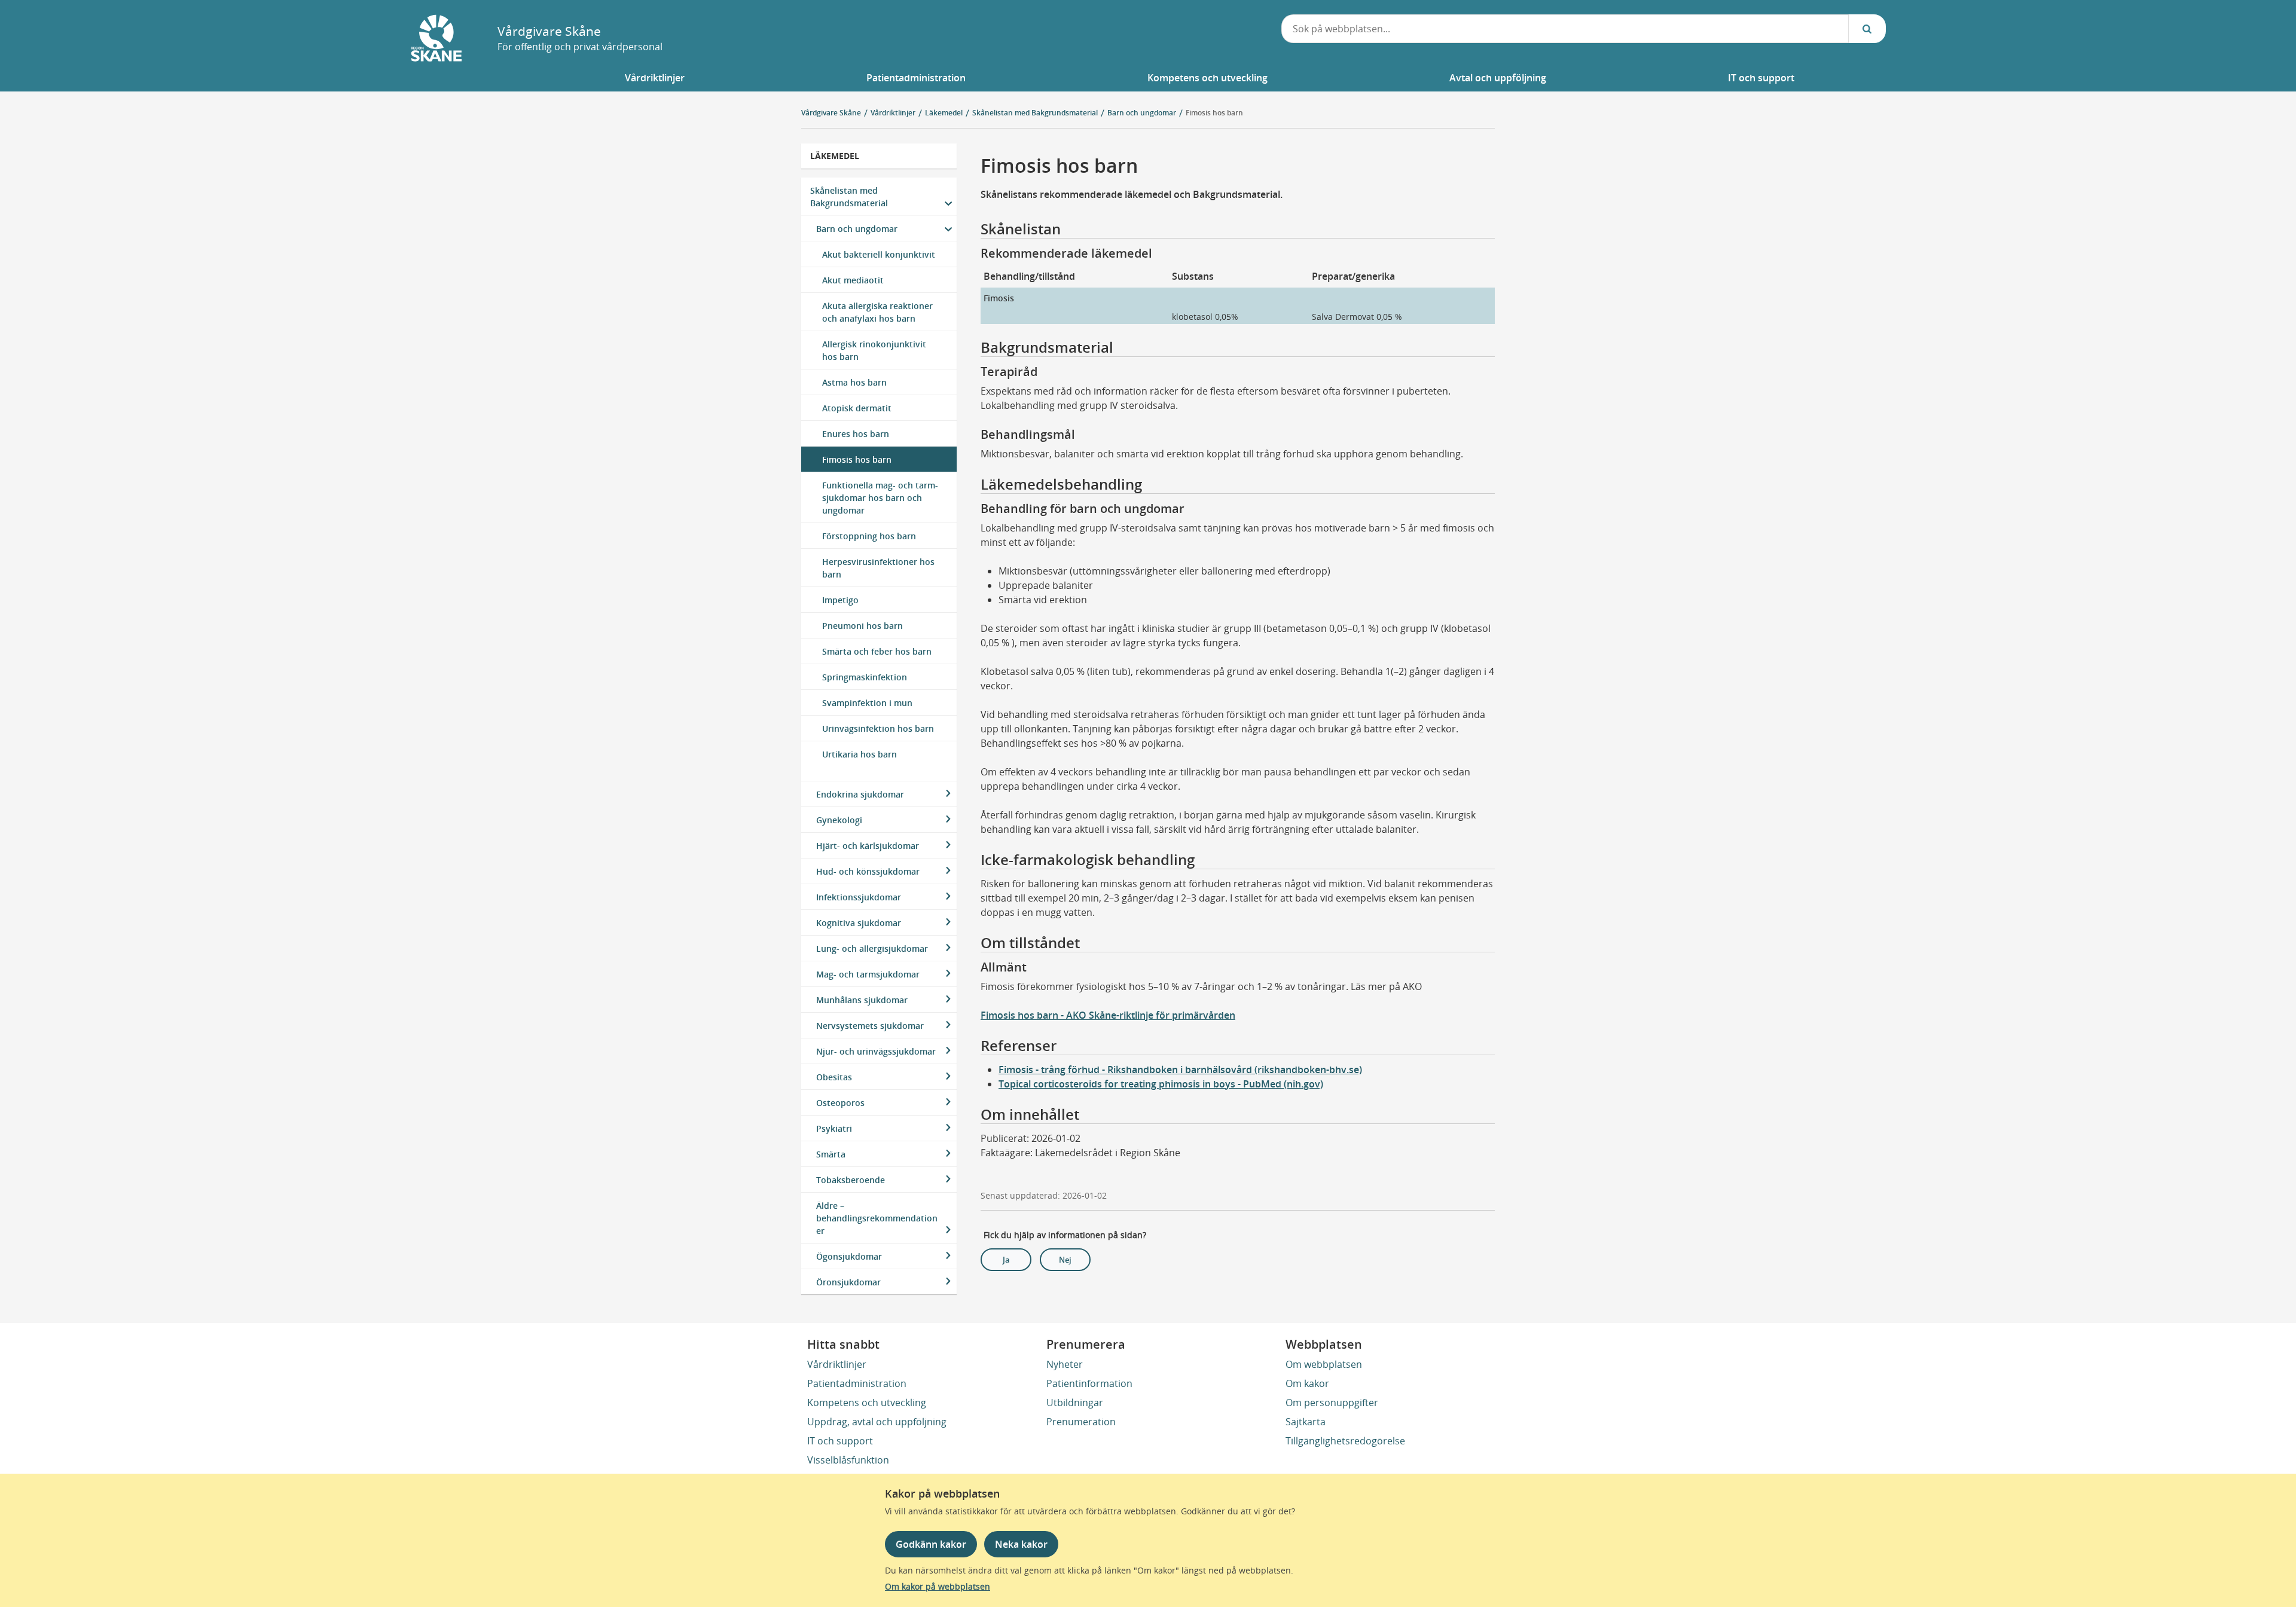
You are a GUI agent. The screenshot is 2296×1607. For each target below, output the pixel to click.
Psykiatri (834, 1128)
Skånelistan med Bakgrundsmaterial (849, 197)
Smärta (831, 1154)
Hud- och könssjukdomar (868, 871)
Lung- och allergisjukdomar (872, 948)
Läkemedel (835, 156)
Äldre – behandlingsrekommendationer (877, 1218)
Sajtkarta (1306, 1422)
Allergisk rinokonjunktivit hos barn (874, 350)
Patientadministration (857, 1383)
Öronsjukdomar (848, 1282)
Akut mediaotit (853, 280)
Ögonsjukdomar (849, 1256)
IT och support (840, 1441)
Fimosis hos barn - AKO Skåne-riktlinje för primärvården (1108, 1015)
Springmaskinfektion (865, 677)
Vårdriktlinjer (837, 1364)
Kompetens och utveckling (867, 1403)
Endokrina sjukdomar (860, 794)
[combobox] (1565, 29)
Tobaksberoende (851, 1180)
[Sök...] (1867, 29)
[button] (655, 78)
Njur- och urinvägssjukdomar (876, 1051)
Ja (1006, 1260)
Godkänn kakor (931, 1544)
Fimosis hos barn (1214, 113)
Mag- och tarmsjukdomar (868, 974)
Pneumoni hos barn (862, 626)
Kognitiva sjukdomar (859, 923)
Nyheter (1065, 1364)
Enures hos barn (856, 434)
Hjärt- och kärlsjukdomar (868, 846)
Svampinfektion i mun (867, 703)
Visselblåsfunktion (848, 1460)
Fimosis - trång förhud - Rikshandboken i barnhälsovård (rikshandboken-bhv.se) (1180, 1070)
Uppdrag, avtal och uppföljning (877, 1422)
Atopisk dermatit (857, 408)
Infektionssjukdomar (859, 897)
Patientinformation (1089, 1383)
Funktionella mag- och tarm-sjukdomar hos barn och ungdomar (880, 498)
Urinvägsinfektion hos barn (878, 728)
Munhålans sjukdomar (862, 1000)
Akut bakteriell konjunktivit (879, 254)
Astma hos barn (854, 382)
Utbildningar (1075, 1403)
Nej (1065, 1260)
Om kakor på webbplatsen (938, 1586)
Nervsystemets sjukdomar (870, 1026)
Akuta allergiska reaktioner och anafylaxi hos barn (877, 312)
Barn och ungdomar (857, 229)
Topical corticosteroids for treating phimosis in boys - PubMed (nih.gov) (1161, 1084)
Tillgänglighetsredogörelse (1345, 1441)
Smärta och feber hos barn (877, 651)
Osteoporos (840, 1103)
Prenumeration (1081, 1422)
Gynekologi (839, 820)
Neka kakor (1021, 1544)
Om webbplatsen (1324, 1364)
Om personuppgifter (1332, 1403)
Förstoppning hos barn (869, 536)
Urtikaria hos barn (860, 754)
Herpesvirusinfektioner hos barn (878, 568)
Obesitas (834, 1077)
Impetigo (840, 600)
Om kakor (1307, 1383)
